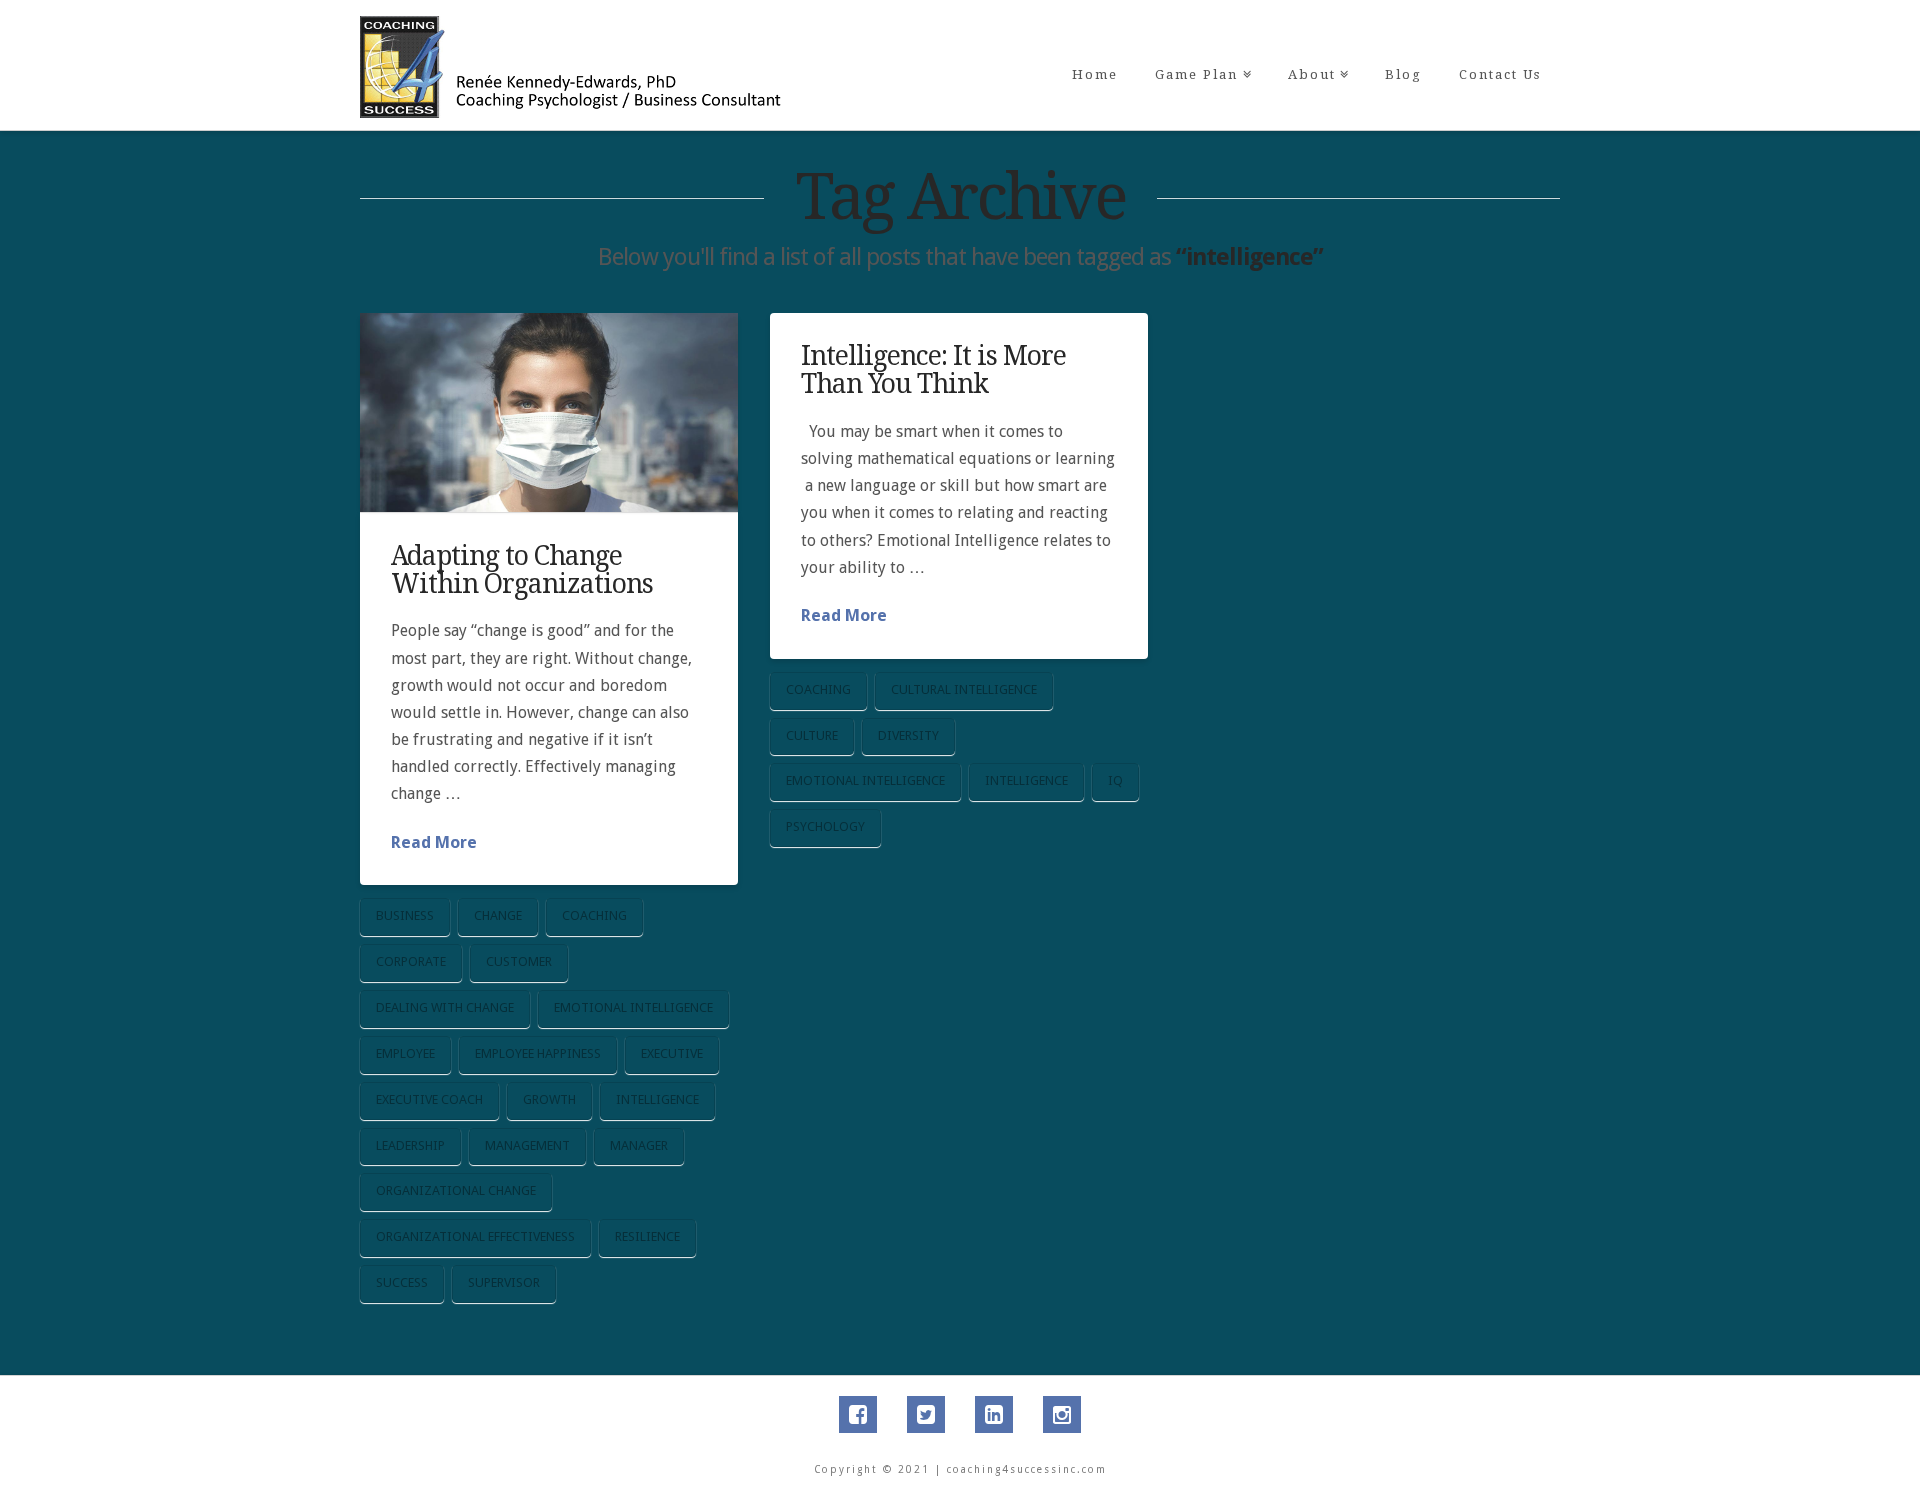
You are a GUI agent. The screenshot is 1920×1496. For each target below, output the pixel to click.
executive (672, 1053)
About (1316, 41)
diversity (908, 735)
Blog (1403, 74)
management (527, 1145)
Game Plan (1200, 41)
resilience (647, 1236)
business (405, 915)
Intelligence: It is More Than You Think (933, 369)
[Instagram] (1062, 1414)
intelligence (657, 1099)
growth (549, 1099)
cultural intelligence (964, 689)
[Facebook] (858, 1414)
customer (519, 961)
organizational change (456, 1190)
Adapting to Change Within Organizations (522, 569)
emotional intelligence (633, 1007)
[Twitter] (926, 1414)
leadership (410, 1145)
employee (405, 1053)
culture (812, 735)
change (498, 915)
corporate (411, 961)
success (402, 1282)
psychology (825, 826)
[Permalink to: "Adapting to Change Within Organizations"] (549, 412)
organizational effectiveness (475, 1236)
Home (1095, 74)
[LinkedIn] (994, 1414)
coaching (594, 915)
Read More (434, 842)
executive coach (429, 1099)
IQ (1115, 780)
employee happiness (538, 1053)
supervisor (504, 1282)
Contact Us (1500, 74)
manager (639, 1145)
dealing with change (445, 1007)
